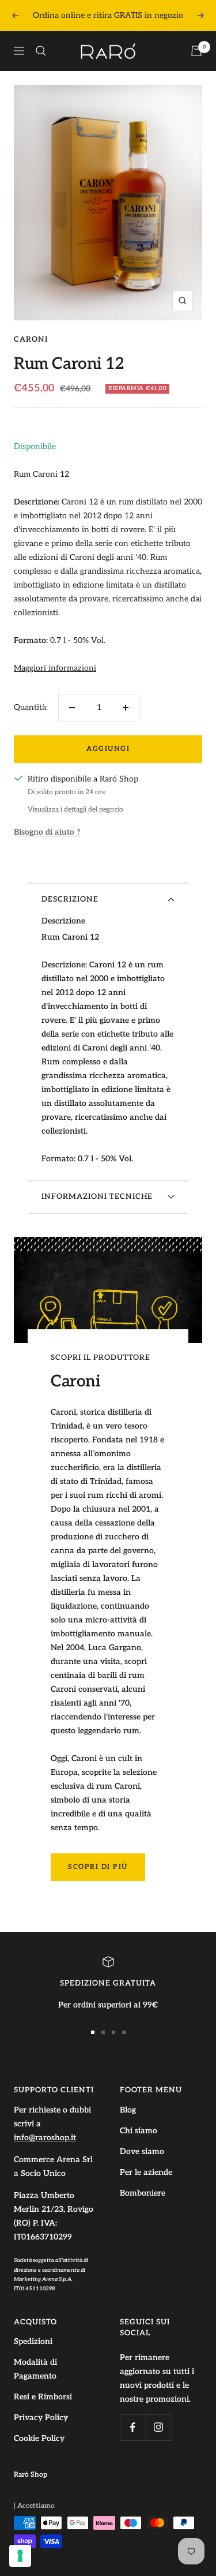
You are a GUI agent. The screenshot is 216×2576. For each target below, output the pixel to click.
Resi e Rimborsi (43, 2397)
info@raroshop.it (45, 2138)
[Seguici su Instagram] (159, 2427)
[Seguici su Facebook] (133, 2427)
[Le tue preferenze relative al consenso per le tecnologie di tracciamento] (20, 2556)
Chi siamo (139, 2131)
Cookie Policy (39, 2438)
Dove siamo (142, 2151)
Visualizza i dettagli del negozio (75, 810)
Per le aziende (146, 2172)
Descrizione (70, 899)
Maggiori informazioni (55, 668)
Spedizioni (33, 2341)
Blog (128, 2110)
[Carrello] (196, 51)
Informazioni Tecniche (97, 1197)
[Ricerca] (41, 51)
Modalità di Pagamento (35, 2369)
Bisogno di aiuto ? (47, 832)
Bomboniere (143, 2193)
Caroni (31, 339)
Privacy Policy (41, 2418)
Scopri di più (98, 1867)
